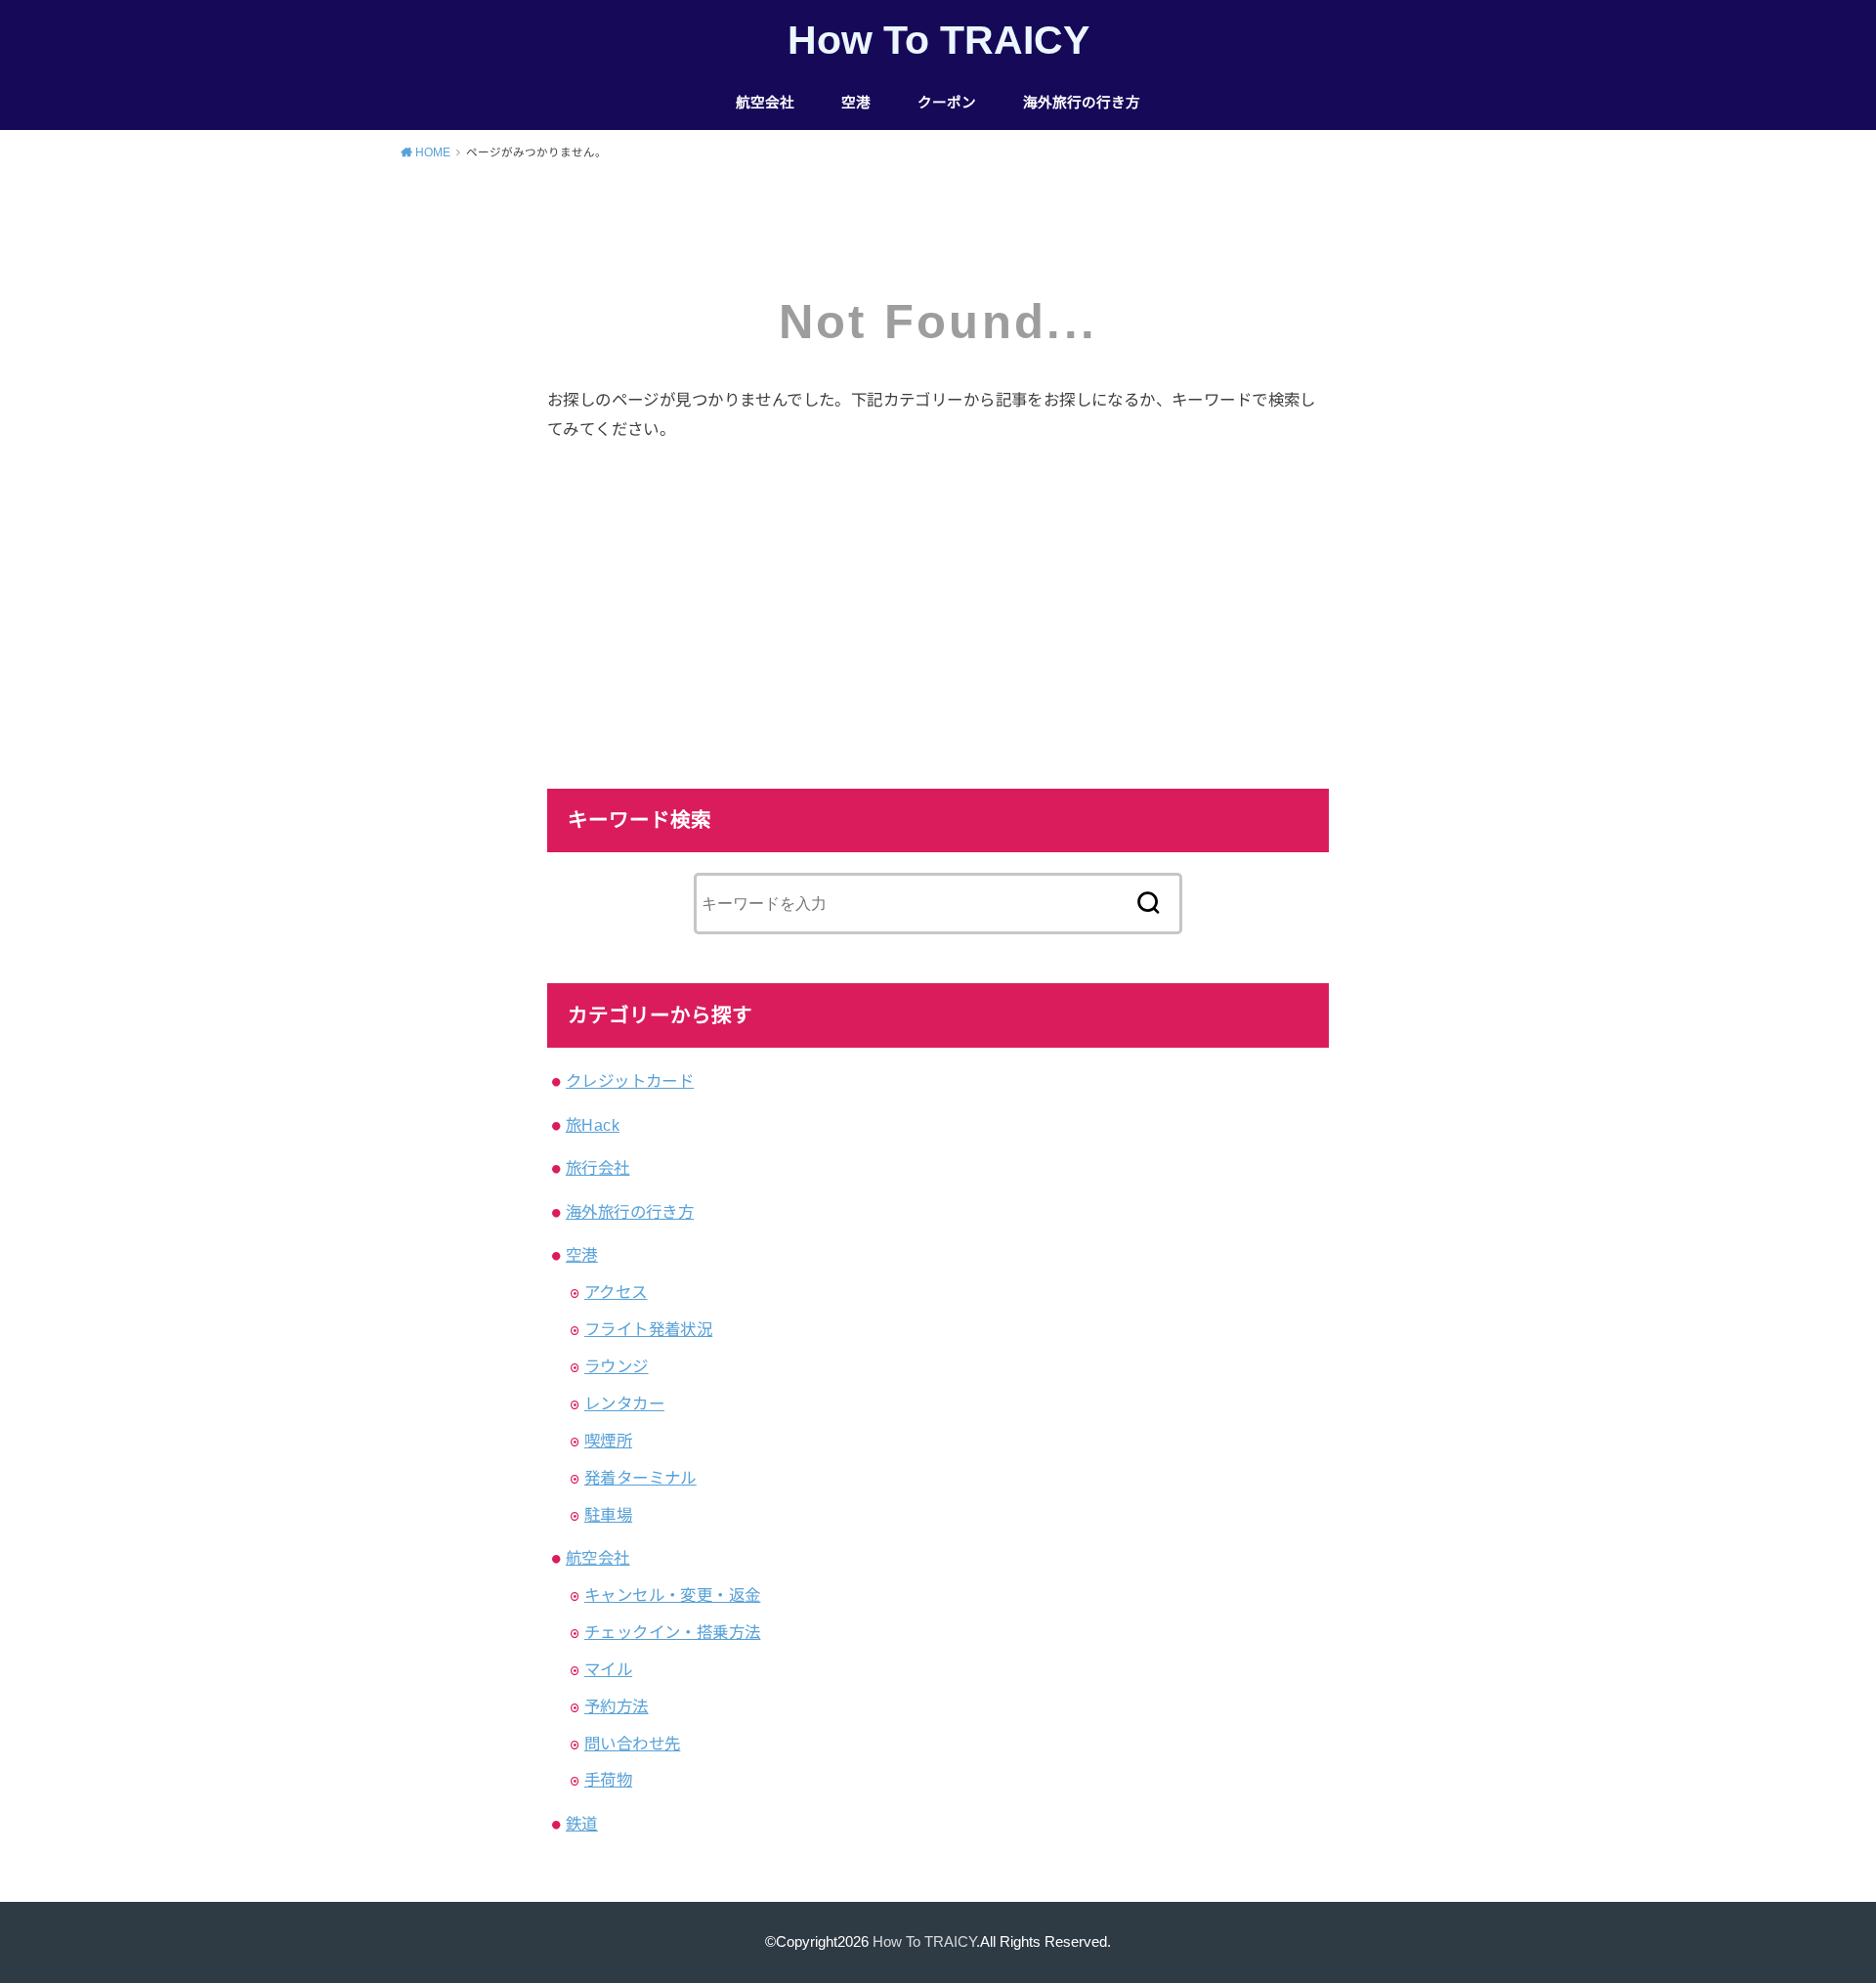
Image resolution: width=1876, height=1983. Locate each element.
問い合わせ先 (632, 1744)
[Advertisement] (938, 609)
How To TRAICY (938, 40)
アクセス (616, 1292)
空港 (856, 103)
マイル (608, 1669)
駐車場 (608, 1515)
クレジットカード (630, 1081)
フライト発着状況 (648, 1329)
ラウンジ (617, 1366)
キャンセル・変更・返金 (673, 1595)
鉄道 (582, 1824)
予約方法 (617, 1706)
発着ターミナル (640, 1478)
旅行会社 (598, 1168)
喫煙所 (608, 1441)
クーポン (947, 103)
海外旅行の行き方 (1082, 103)
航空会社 (765, 103)
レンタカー (624, 1403)
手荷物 (608, 1780)
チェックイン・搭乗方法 (673, 1632)
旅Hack (593, 1125)
